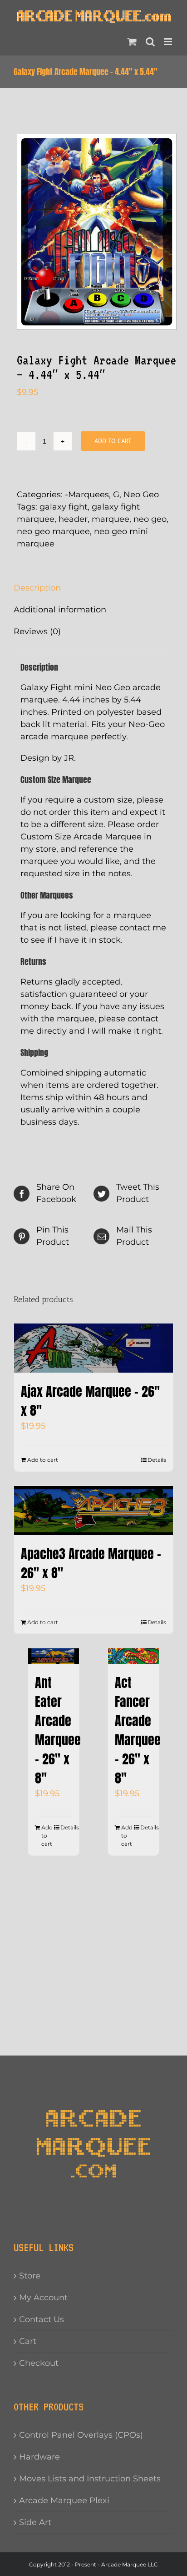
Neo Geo (141, 495)
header (73, 519)
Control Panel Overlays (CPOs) (81, 2435)
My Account (43, 2298)
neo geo (150, 519)
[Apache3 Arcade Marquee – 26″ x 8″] (93, 1510)
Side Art (35, 2522)
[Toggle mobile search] (150, 42)
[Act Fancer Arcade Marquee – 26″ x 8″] (133, 1656)
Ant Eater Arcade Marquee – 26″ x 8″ (58, 1730)
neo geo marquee (53, 531)
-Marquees (87, 495)
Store (30, 2276)
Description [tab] (37, 588)
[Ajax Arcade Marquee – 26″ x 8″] (93, 1348)
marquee (111, 519)
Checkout (39, 2363)
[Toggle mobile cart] (132, 42)
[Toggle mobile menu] (169, 42)
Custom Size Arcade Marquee (81, 837)
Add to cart (113, 441)
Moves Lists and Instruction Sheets (90, 2479)
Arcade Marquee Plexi (64, 2500)
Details (157, 1460)
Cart (28, 2341)
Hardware (39, 2457)
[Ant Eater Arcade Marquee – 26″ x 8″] (54, 1656)
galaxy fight (64, 507)
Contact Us (42, 2319)
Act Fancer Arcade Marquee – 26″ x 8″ (138, 1730)
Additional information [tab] (60, 610)
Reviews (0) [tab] (37, 631)
